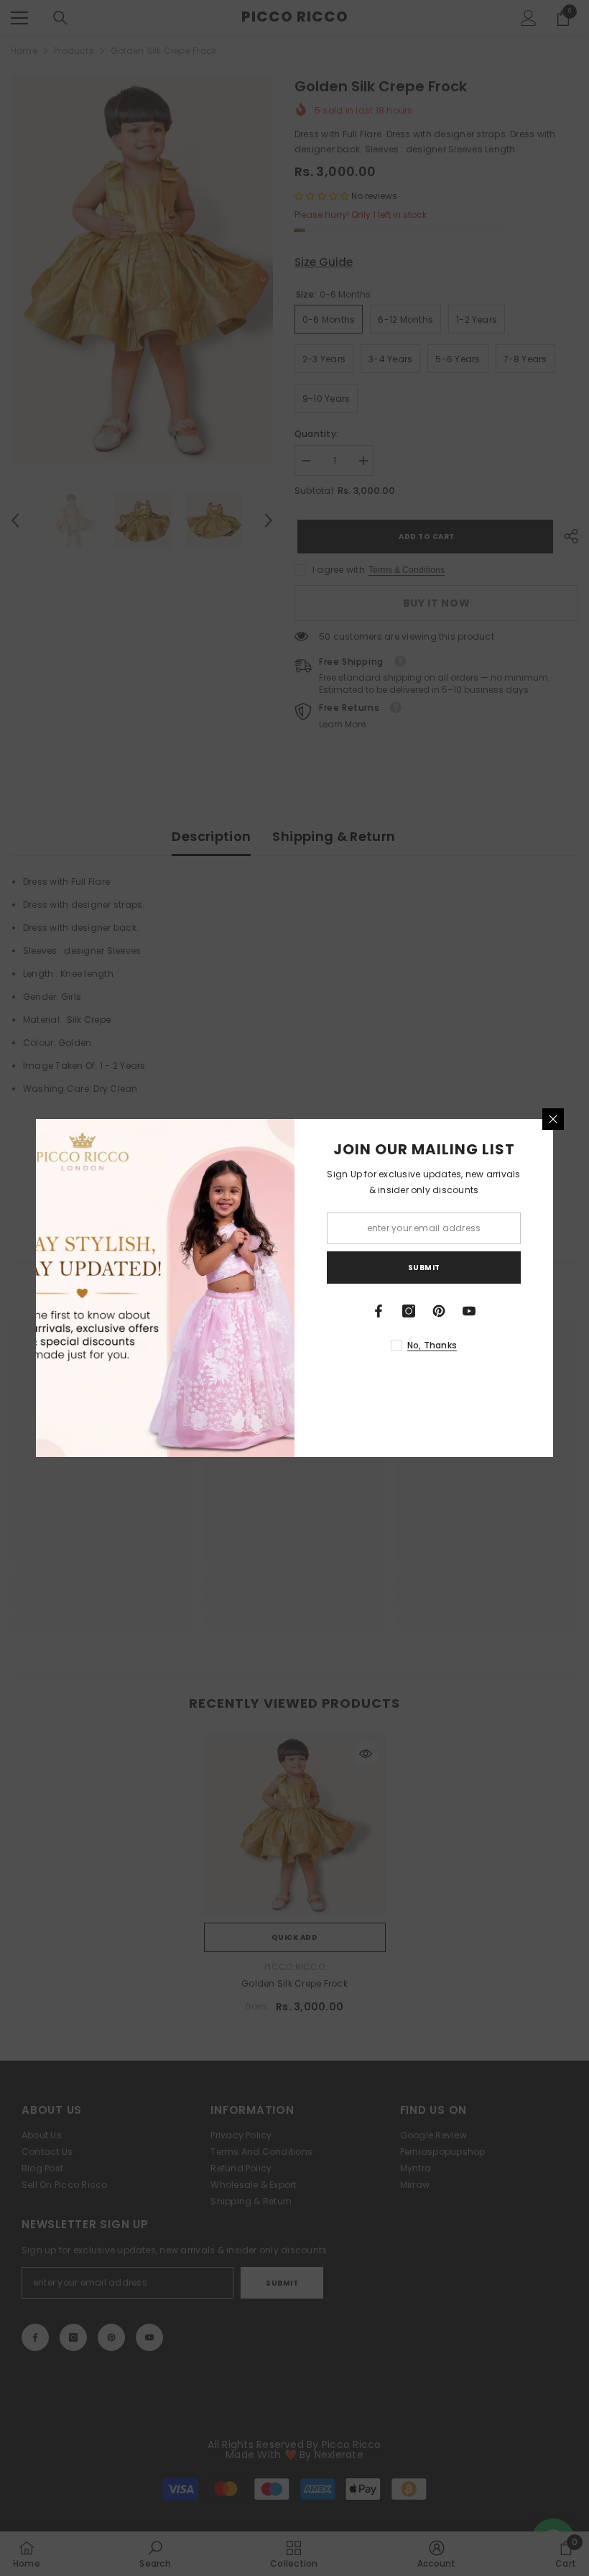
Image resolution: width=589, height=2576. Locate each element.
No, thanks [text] (432, 1345)
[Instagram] (409, 1311)
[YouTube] (469, 1311)
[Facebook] (379, 1311)
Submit (424, 1268)
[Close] (553, 1119)
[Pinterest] (439, 1311)
